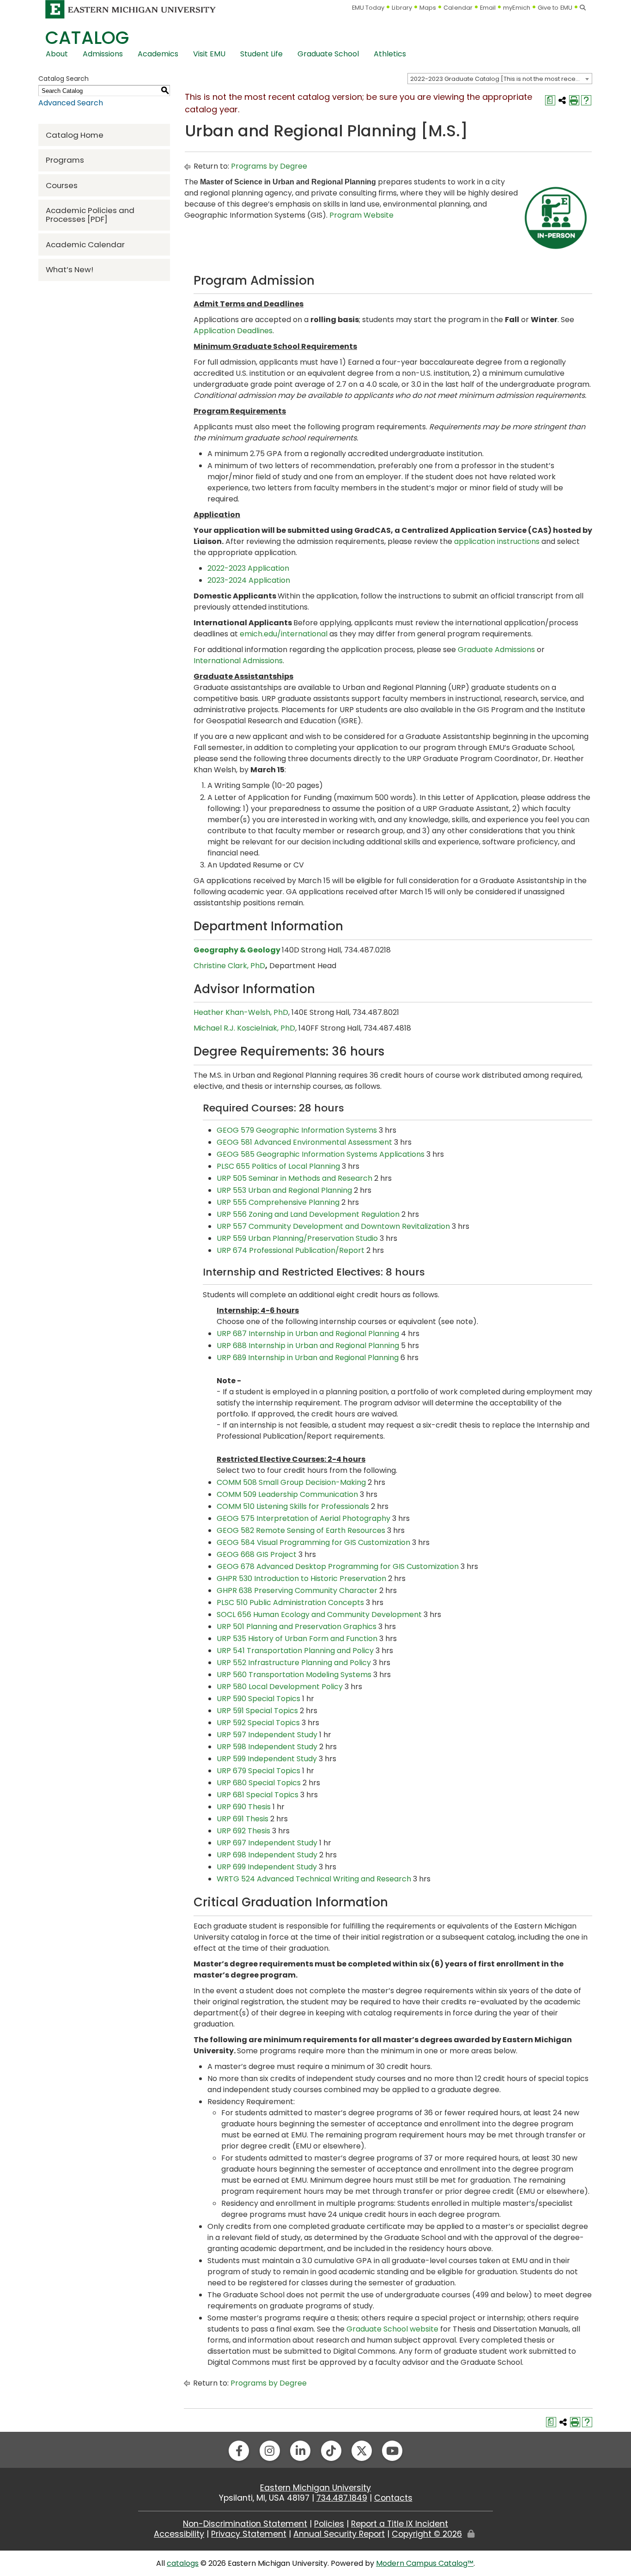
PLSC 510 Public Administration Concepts (290, 1602)
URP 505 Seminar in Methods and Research (294, 1178)
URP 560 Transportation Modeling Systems (294, 1675)
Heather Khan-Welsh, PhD (241, 1012)
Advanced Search (71, 103)
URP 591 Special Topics (257, 1711)
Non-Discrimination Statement (245, 2524)
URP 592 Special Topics (258, 1723)
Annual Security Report (339, 2534)
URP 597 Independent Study (267, 1735)
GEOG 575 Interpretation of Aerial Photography (303, 1518)
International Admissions (238, 661)
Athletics (390, 54)
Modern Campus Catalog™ (425, 2563)
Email (488, 8)
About (57, 54)
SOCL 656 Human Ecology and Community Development (319, 1615)
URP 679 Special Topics (258, 1771)
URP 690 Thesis (244, 1807)
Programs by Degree (269, 166)
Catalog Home (75, 135)
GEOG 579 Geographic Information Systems (297, 1130)
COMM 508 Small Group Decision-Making (291, 1482)
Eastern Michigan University (315, 2488)
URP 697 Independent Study (267, 1843)
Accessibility (179, 2534)
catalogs (183, 2563)
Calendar (458, 8)
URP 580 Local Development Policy (280, 1687)
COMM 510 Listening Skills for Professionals (293, 1506)
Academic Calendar (85, 244)
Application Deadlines (233, 331)
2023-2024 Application (249, 580)
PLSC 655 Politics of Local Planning (278, 1166)
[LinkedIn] (300, 2451)
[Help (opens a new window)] (586, 100)
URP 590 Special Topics (258, 1699)
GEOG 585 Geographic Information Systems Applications (321, 1154)
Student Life (261, 54)
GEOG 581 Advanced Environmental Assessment (304, 1142)
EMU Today (368, 8)
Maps (428, 8)
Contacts (393, 2498)
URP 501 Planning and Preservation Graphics (297, 1627)
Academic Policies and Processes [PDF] (90, 215)
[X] (362, 2451)
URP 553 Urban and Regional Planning (284, 1190)
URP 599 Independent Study (267, 1759)
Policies (329, 2524)
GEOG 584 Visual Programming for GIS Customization (313, 1542)
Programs (65, 160)
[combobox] (500, 79)
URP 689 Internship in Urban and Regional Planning (308, 1358)
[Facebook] (239, 2451)
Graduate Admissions (496, 650)
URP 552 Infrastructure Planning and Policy (294, 1663)
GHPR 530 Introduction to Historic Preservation (301, 1578)
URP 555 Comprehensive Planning (278, 1202)
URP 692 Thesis (243, 1831)
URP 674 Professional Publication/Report (291, 1250)
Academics (158, 54)
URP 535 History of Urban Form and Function (297, 1639)
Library (402, 8)
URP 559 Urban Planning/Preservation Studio (297, 1238)
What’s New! (70, 269)
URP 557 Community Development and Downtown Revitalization (333, 1226)
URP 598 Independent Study (267, 1747)
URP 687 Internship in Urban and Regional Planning (308, 1334)
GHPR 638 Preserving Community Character (297, 1590)
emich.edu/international (284, 634)
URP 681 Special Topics (258, 1795)
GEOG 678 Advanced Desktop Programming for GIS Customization (338, 1566)
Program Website (361, 215)
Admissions (103, 54)
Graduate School (328, 54)
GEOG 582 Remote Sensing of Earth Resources (301, 1530)
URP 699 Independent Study (267, 1867)
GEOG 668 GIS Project (257, 1554)
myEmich (517, 8)
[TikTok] (331, 2451)
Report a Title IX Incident (400, 2524)
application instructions (497, 541)
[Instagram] (270, 2451)
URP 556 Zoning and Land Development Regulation (308, 1214)
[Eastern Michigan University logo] (131, 9)
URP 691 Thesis (243, 1819)
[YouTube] (392, 2451)
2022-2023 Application (248, 568)
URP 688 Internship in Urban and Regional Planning (308, 1346)
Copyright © (427, 2534)
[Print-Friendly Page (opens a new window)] (574, 100)
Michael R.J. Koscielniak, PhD (244, 1028)
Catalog (87, 38)
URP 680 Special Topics (259, 1783)
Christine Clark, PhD (229, 966)
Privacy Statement (249, 2534)
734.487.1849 (342, 2498)
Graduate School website (392, 2329)
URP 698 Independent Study (267, 1855)
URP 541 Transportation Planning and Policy (295, 1651)
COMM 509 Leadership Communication (287, 1494)
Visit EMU (209, 54)
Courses (62, 185)
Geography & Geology (237, 950)
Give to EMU (555, 8)
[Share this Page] (562, 100)
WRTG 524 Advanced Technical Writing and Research (314, 1879)
